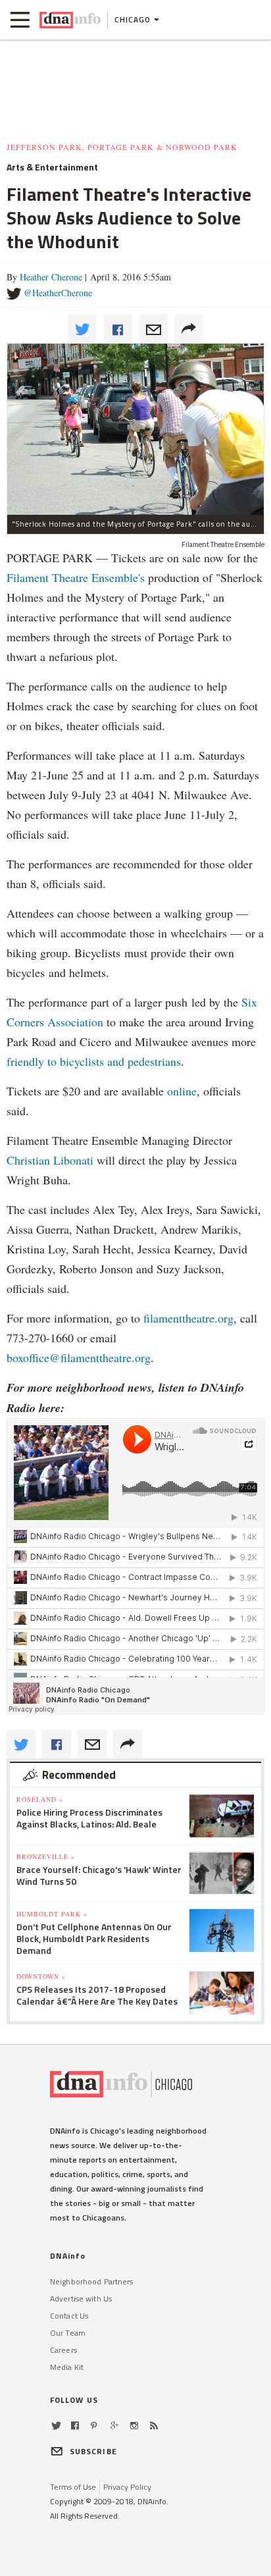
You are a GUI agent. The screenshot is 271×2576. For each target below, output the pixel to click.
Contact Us (69, 2316)
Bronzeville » (46, 1856)
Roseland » (40, 1799)
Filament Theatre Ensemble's (76, 577)
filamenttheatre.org (188, 1318)
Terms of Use (73, 2487)
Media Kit (67, 2367)
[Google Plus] (114, 2426)
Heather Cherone (51, 277)
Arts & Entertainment (52, 167)
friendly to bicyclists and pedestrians (94, 1061)
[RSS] (154, 2426)
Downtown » (41, 1976)
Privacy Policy (127, 2487)
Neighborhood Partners (92, 2281)
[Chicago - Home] (70, 20)
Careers (63, 2350)
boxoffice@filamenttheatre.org (79, 1357)
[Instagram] (134, 2426)
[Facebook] (75, 2426)
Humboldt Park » (52, 1914)
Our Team (68, 2333)
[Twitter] (56, 2426)
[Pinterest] (94, 2426)
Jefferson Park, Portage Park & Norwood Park (122, 147)
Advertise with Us (81, 2299)
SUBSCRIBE (93, 2451)
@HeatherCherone (58, 293)
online (182, 1091)
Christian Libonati (50, 1160)
